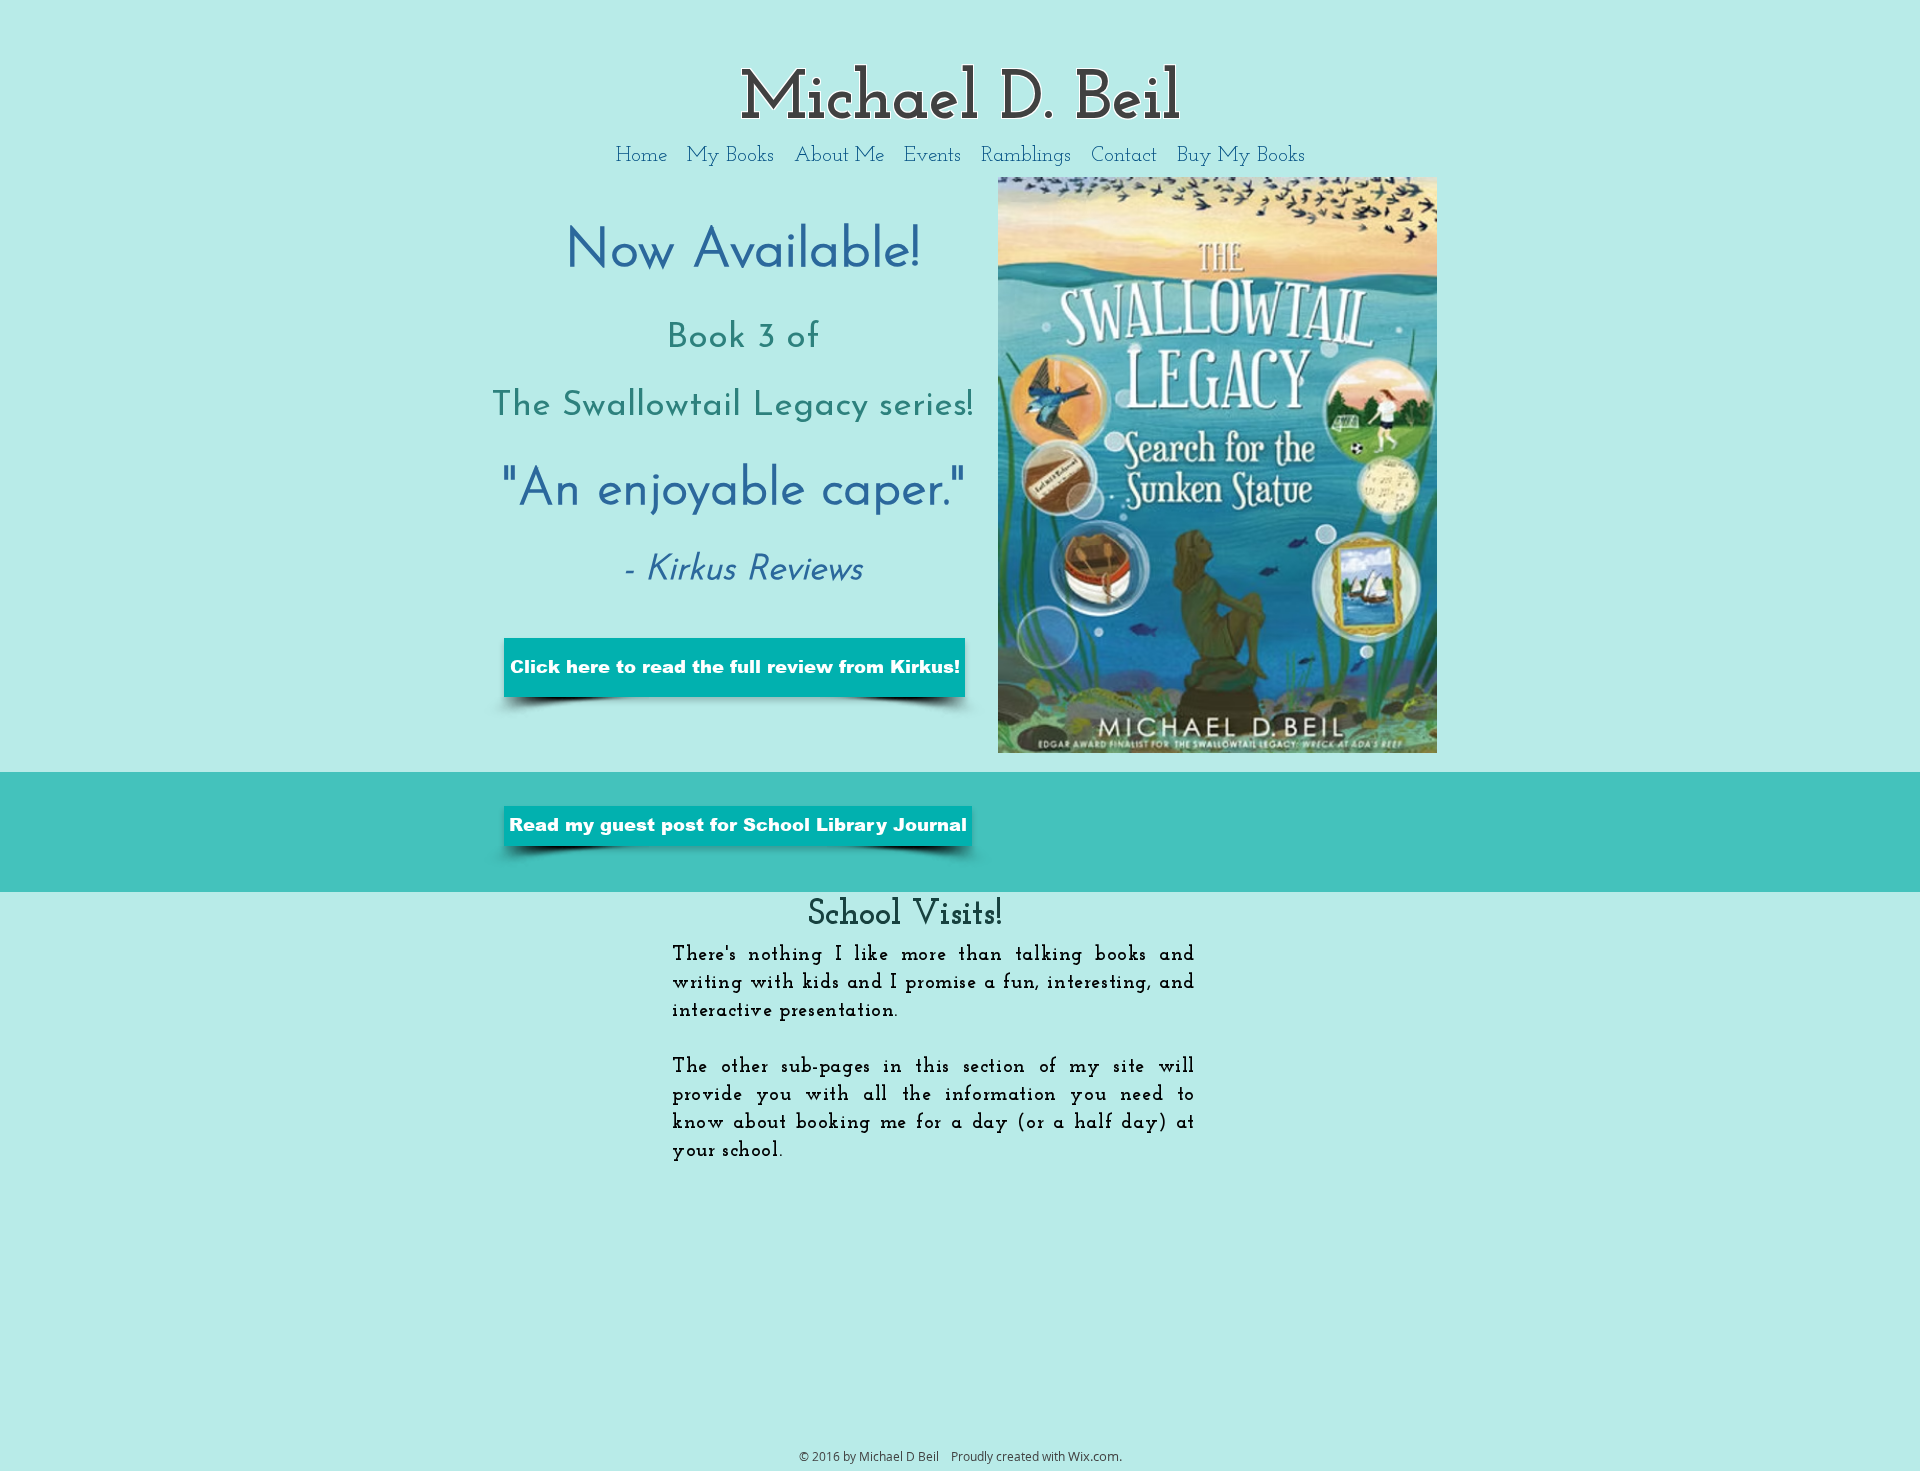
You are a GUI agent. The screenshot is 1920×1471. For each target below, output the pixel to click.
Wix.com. (1095, 1456)
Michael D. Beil (960, 100)
